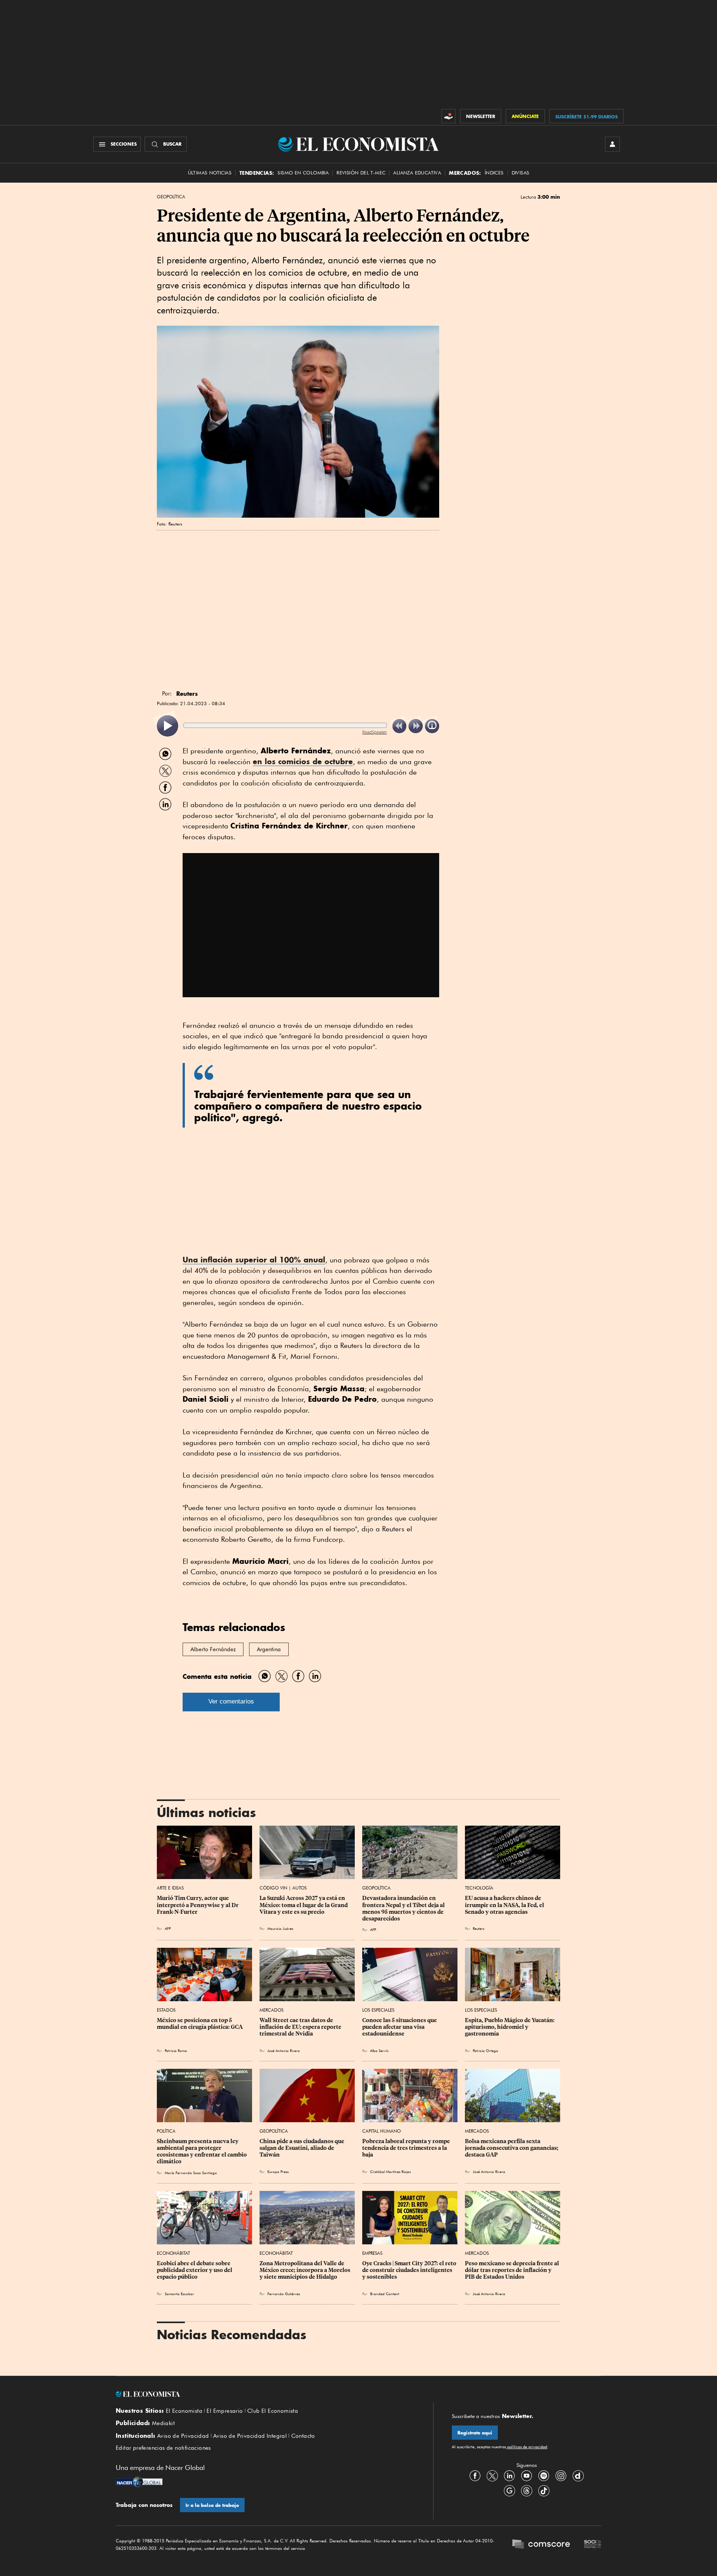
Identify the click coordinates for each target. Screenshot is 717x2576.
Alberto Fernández (213, 1649)
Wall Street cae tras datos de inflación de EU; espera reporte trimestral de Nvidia (301, 2027)
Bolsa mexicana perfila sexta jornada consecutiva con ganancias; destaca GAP (512, 2148)
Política (166, 2131)
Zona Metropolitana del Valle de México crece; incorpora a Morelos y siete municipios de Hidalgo (305, 2270)
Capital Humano (381, 2131)
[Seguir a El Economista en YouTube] (527, 2476)
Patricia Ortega (485, 2050)
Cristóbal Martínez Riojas (390, 2172)
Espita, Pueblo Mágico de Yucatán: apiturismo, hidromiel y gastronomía (510, 2027)
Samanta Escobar (179, 2294)
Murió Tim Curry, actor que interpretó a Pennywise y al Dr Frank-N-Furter (198, 1905)
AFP (168, 1928)
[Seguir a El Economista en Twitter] (492, 2476)
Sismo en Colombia (303, 173)
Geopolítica (171, 197)
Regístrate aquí (475, 2433)
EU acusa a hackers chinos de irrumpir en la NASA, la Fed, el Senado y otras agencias (505, 1905)
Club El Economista (273, 2411)
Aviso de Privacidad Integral (250, 2436)
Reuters (479, 1928)
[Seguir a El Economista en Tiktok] (544, 2491)
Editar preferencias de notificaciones (163, 2448)
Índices (494, 173)
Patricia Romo (176, 2050)
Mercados (271, 2010)
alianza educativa (417, 173)
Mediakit (163, 2423)
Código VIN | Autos (283, 1888)
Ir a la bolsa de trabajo (212, 2505)
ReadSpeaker (375, 732)
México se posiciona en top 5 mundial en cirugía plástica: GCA (200, 2024)
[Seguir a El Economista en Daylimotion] (578, 2476)
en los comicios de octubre (303, 761)
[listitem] (167, 726)
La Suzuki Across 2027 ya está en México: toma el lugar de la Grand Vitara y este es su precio (304, 1905)
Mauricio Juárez (280, 1928)
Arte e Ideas (170, 1888)
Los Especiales (378, 2010)
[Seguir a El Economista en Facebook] (475, 2476)
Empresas (372, 2253)
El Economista (184, 2411)
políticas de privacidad (527, 2447)
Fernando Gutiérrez (284, 2294)
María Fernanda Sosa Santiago (191, 2173)
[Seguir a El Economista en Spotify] (544, 2476)
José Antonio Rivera (284, 2050)
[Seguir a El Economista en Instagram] (561, 2476)
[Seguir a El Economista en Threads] (527, 2491)
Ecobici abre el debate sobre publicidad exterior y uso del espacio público (195, 2270)
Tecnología (479, 1888)
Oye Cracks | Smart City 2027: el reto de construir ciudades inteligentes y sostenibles (410, 2270)
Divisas (521, 173)
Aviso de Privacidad (183, 2436)
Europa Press (278, 2172)
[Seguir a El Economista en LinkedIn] (509, 2476)
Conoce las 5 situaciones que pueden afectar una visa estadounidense (400, 2027)
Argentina (269, 1649)
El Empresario (225, 2411)
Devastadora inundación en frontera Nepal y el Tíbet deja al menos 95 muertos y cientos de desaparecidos (404, 1908)
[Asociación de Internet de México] (593, 2545)
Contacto (303, 2436)
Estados (166, 2010)
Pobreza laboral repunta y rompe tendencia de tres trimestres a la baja (407, 2148)
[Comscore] (541, 2545)
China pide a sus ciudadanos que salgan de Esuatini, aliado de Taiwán (302, 2148)
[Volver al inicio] (265, 2394)
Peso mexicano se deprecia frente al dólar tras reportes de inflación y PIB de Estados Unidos (513, 2270)
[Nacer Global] (139, 2483)
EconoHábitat (173, 2253)
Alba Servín (379, 2050)
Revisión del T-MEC (361, 173)
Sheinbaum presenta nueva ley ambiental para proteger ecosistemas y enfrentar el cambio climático (202, 2151)
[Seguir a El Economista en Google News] (509, 2491)
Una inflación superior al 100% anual (254, 1260)
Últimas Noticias (210, 173)
